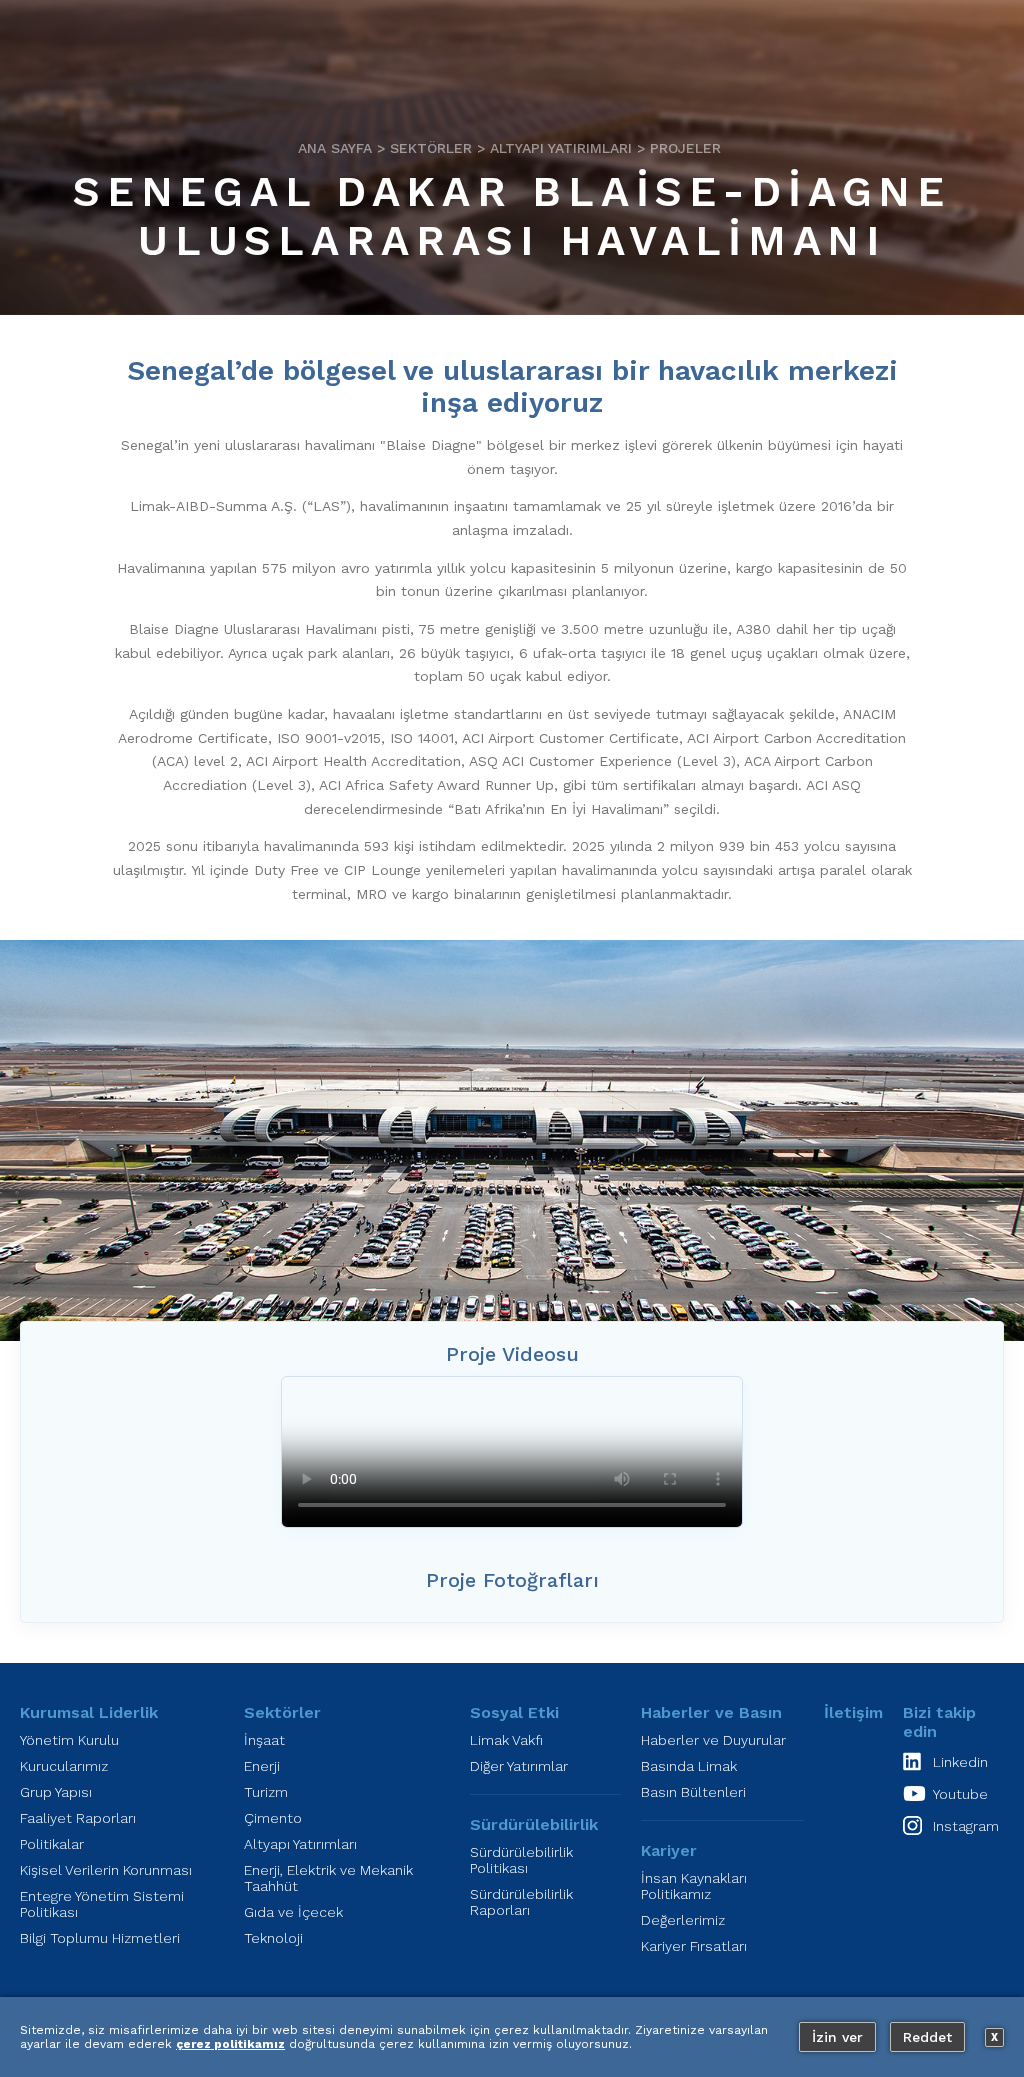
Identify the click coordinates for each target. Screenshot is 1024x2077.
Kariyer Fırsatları (694, 1946)
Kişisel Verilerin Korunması (106, 1870)
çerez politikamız (230, 2044)
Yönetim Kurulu (69, 1740)
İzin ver (837, 2037)
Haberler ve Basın (711, 1712)
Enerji (262, 1766)
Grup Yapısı (56, 1792)
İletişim (853, 1712)
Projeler (685, 148)
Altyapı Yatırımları (561, 148)
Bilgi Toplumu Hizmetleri (100, 1938)
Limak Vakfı (506, 1740)
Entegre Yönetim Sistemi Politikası (102, 1904)
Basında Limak (689, 1766)
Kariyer (669, 1850)
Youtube (960, 1794)
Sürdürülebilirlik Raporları (521, 1902)
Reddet (927, 2037)
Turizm (266, 1792)
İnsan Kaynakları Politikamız (694, 1886)
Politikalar (52, 1844)
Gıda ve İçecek (293, 1912)
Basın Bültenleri (693, 1792)
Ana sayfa (335, 148)
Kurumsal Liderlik (89, 1712)
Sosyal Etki (514, 1712)
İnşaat (264, 1740)
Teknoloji (273, 1938)
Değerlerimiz (683, 1920)
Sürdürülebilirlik (534, 1824)
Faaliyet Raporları (78, 1818)
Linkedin (960, 1762)
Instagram (966, 1826)
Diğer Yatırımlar (519, 1766)
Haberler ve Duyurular (713, 1740)
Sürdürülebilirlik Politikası (521, 1860)
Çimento (273, 1818)
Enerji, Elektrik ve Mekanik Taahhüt (328, 1878)
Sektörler (431, 148)
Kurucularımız (64, 1766)
